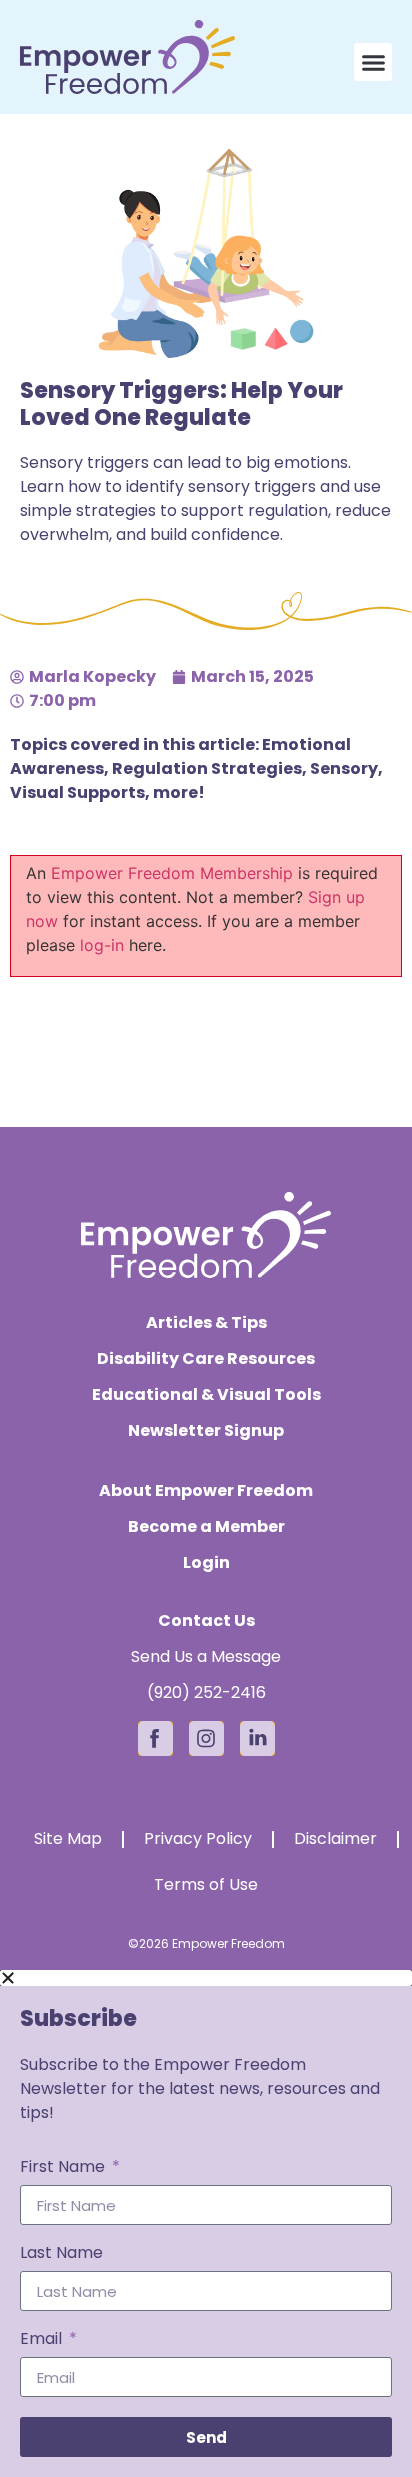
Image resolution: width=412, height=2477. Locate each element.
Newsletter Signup (206, 1431)
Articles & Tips (206, 1323)
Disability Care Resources (206, 1359)
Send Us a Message (206, 1656)
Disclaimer (335, 1838)
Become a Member (206, 1527)
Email (43, 2340)
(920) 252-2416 (206, 1692)
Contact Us (206, 1620)
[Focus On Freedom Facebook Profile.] (155, 1738)
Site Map (68, 1838)
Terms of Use (206, 1884)
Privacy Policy (198, 1838)
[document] (206, 2223)
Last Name (61, 2254)
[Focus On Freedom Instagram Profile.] (206, 1738)
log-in (102, 945)
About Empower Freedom (206, 1491)
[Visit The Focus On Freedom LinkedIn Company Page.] (257, 1738)
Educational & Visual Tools (206, 1395)
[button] (373, 62)
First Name (64, 2168)
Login (206, 1563)
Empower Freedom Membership (172, 873)
